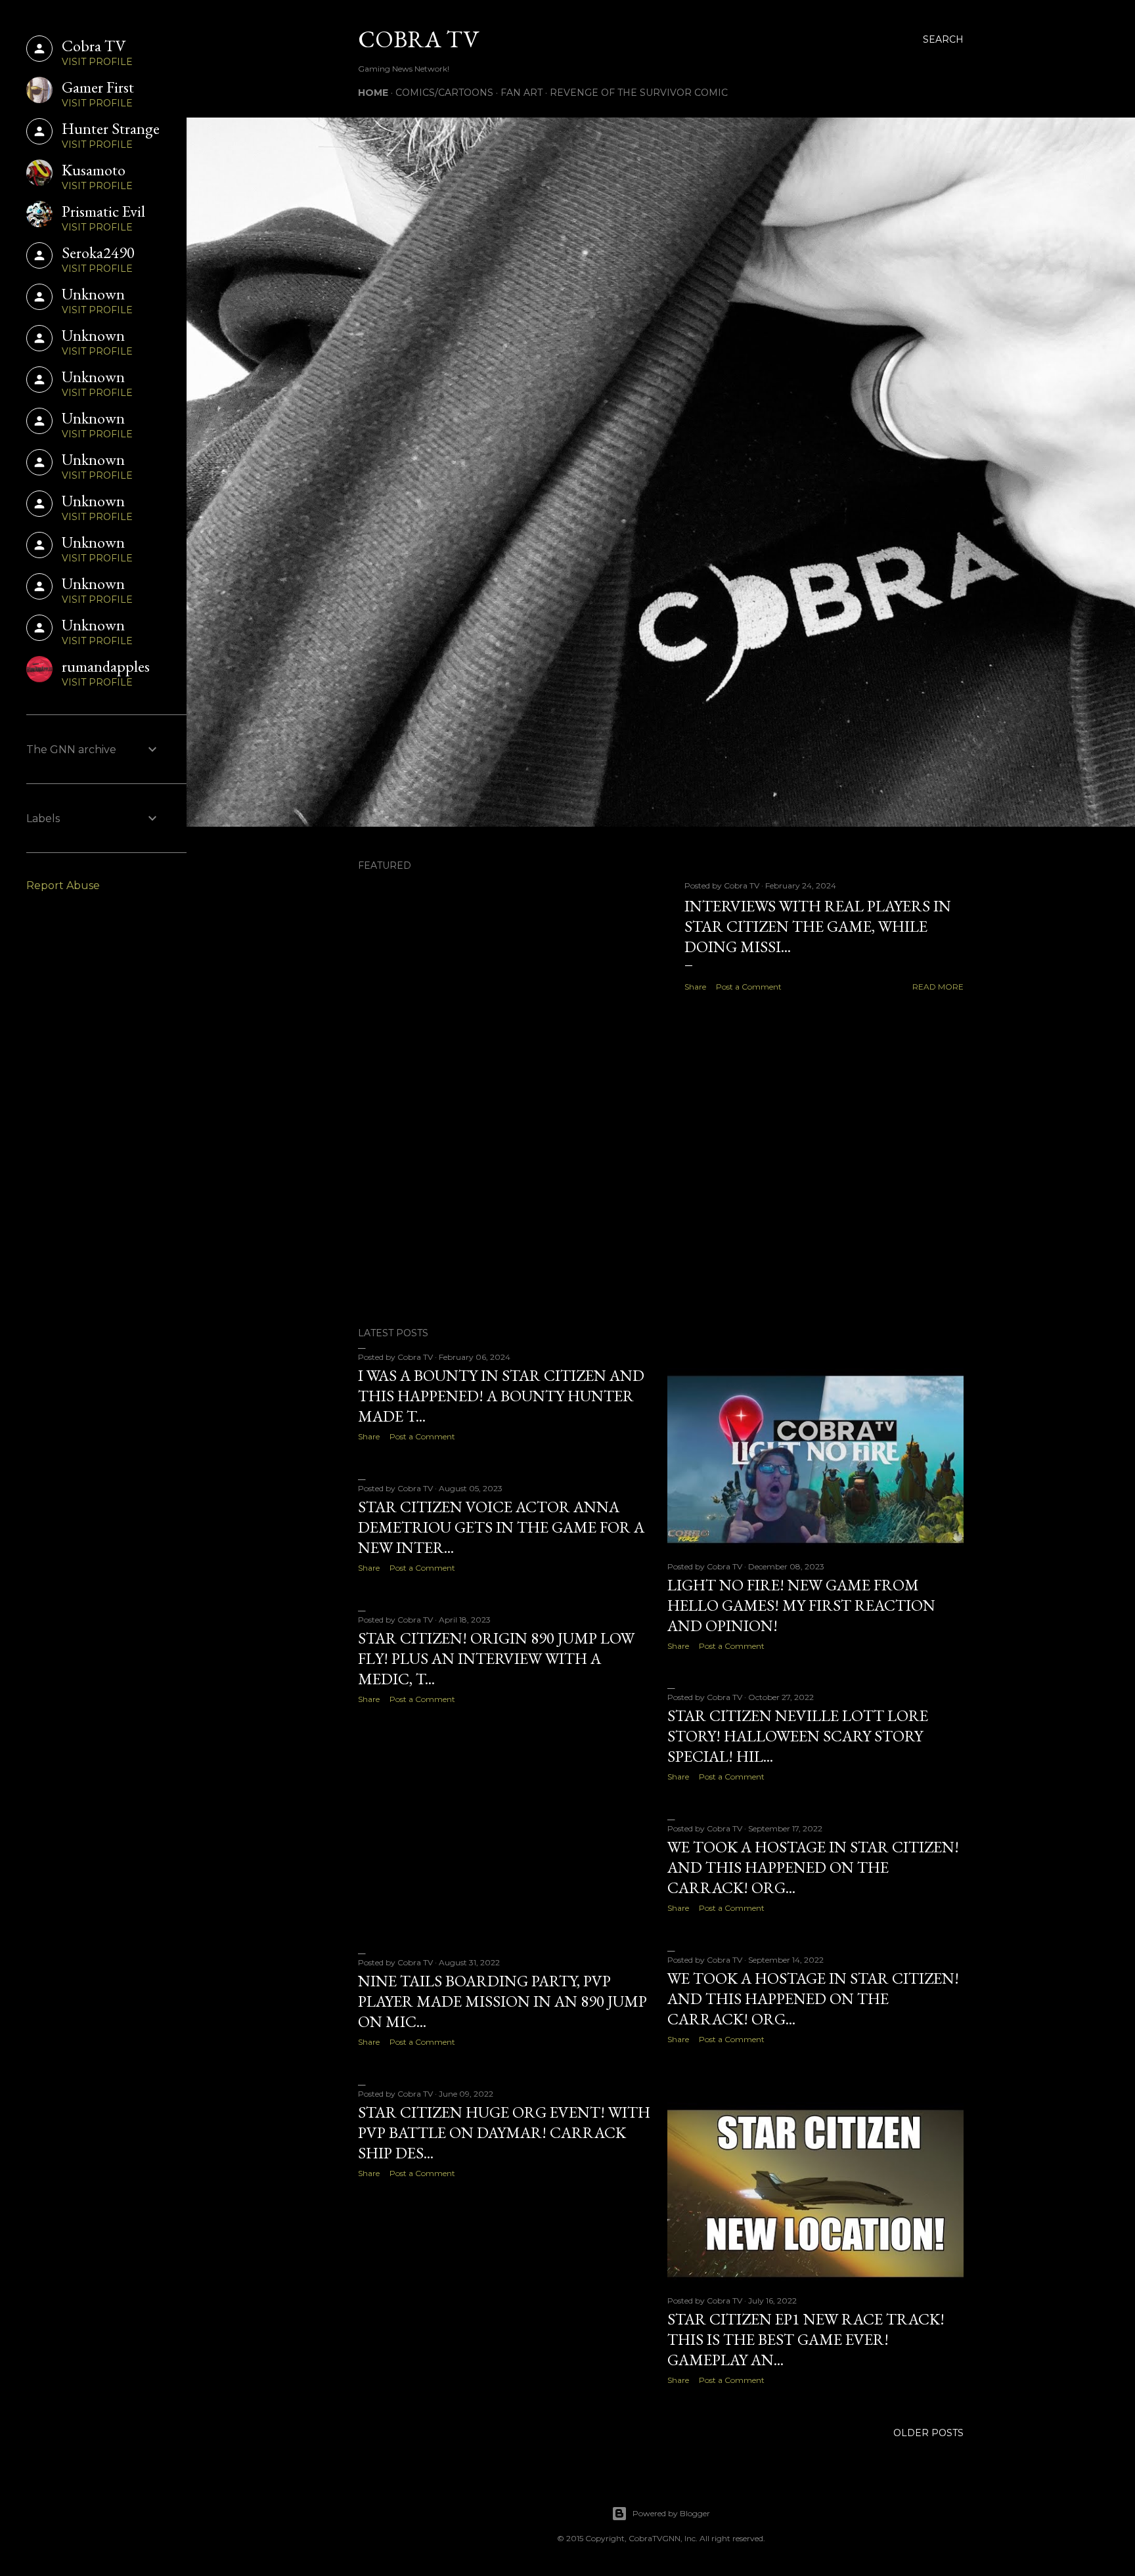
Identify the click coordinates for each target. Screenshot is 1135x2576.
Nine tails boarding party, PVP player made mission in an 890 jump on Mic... (502, 2001)
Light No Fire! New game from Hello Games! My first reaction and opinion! (801, 1605)
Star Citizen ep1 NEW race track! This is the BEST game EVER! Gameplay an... (806, 2339)
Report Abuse (63, 885)
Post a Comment (749, 987)
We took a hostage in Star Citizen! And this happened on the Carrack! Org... (813, 1867)
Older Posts (928, 2433)
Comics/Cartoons (444, 93)
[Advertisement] (661, 1202)
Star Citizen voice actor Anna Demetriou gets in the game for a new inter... (501, 1527)
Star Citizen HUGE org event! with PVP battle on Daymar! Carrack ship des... (504, 2132)
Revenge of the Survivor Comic (639, 93)
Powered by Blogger (671, 2513)
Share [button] (695, 987)
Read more (938, 987)
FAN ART (522, 93)
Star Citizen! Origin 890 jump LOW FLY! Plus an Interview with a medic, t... (496, 1658)
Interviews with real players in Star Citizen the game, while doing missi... (818, 926)
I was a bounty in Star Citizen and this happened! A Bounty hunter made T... (501, 1396)
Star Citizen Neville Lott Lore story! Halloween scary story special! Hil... (798, 1736)
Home (373, 93)
